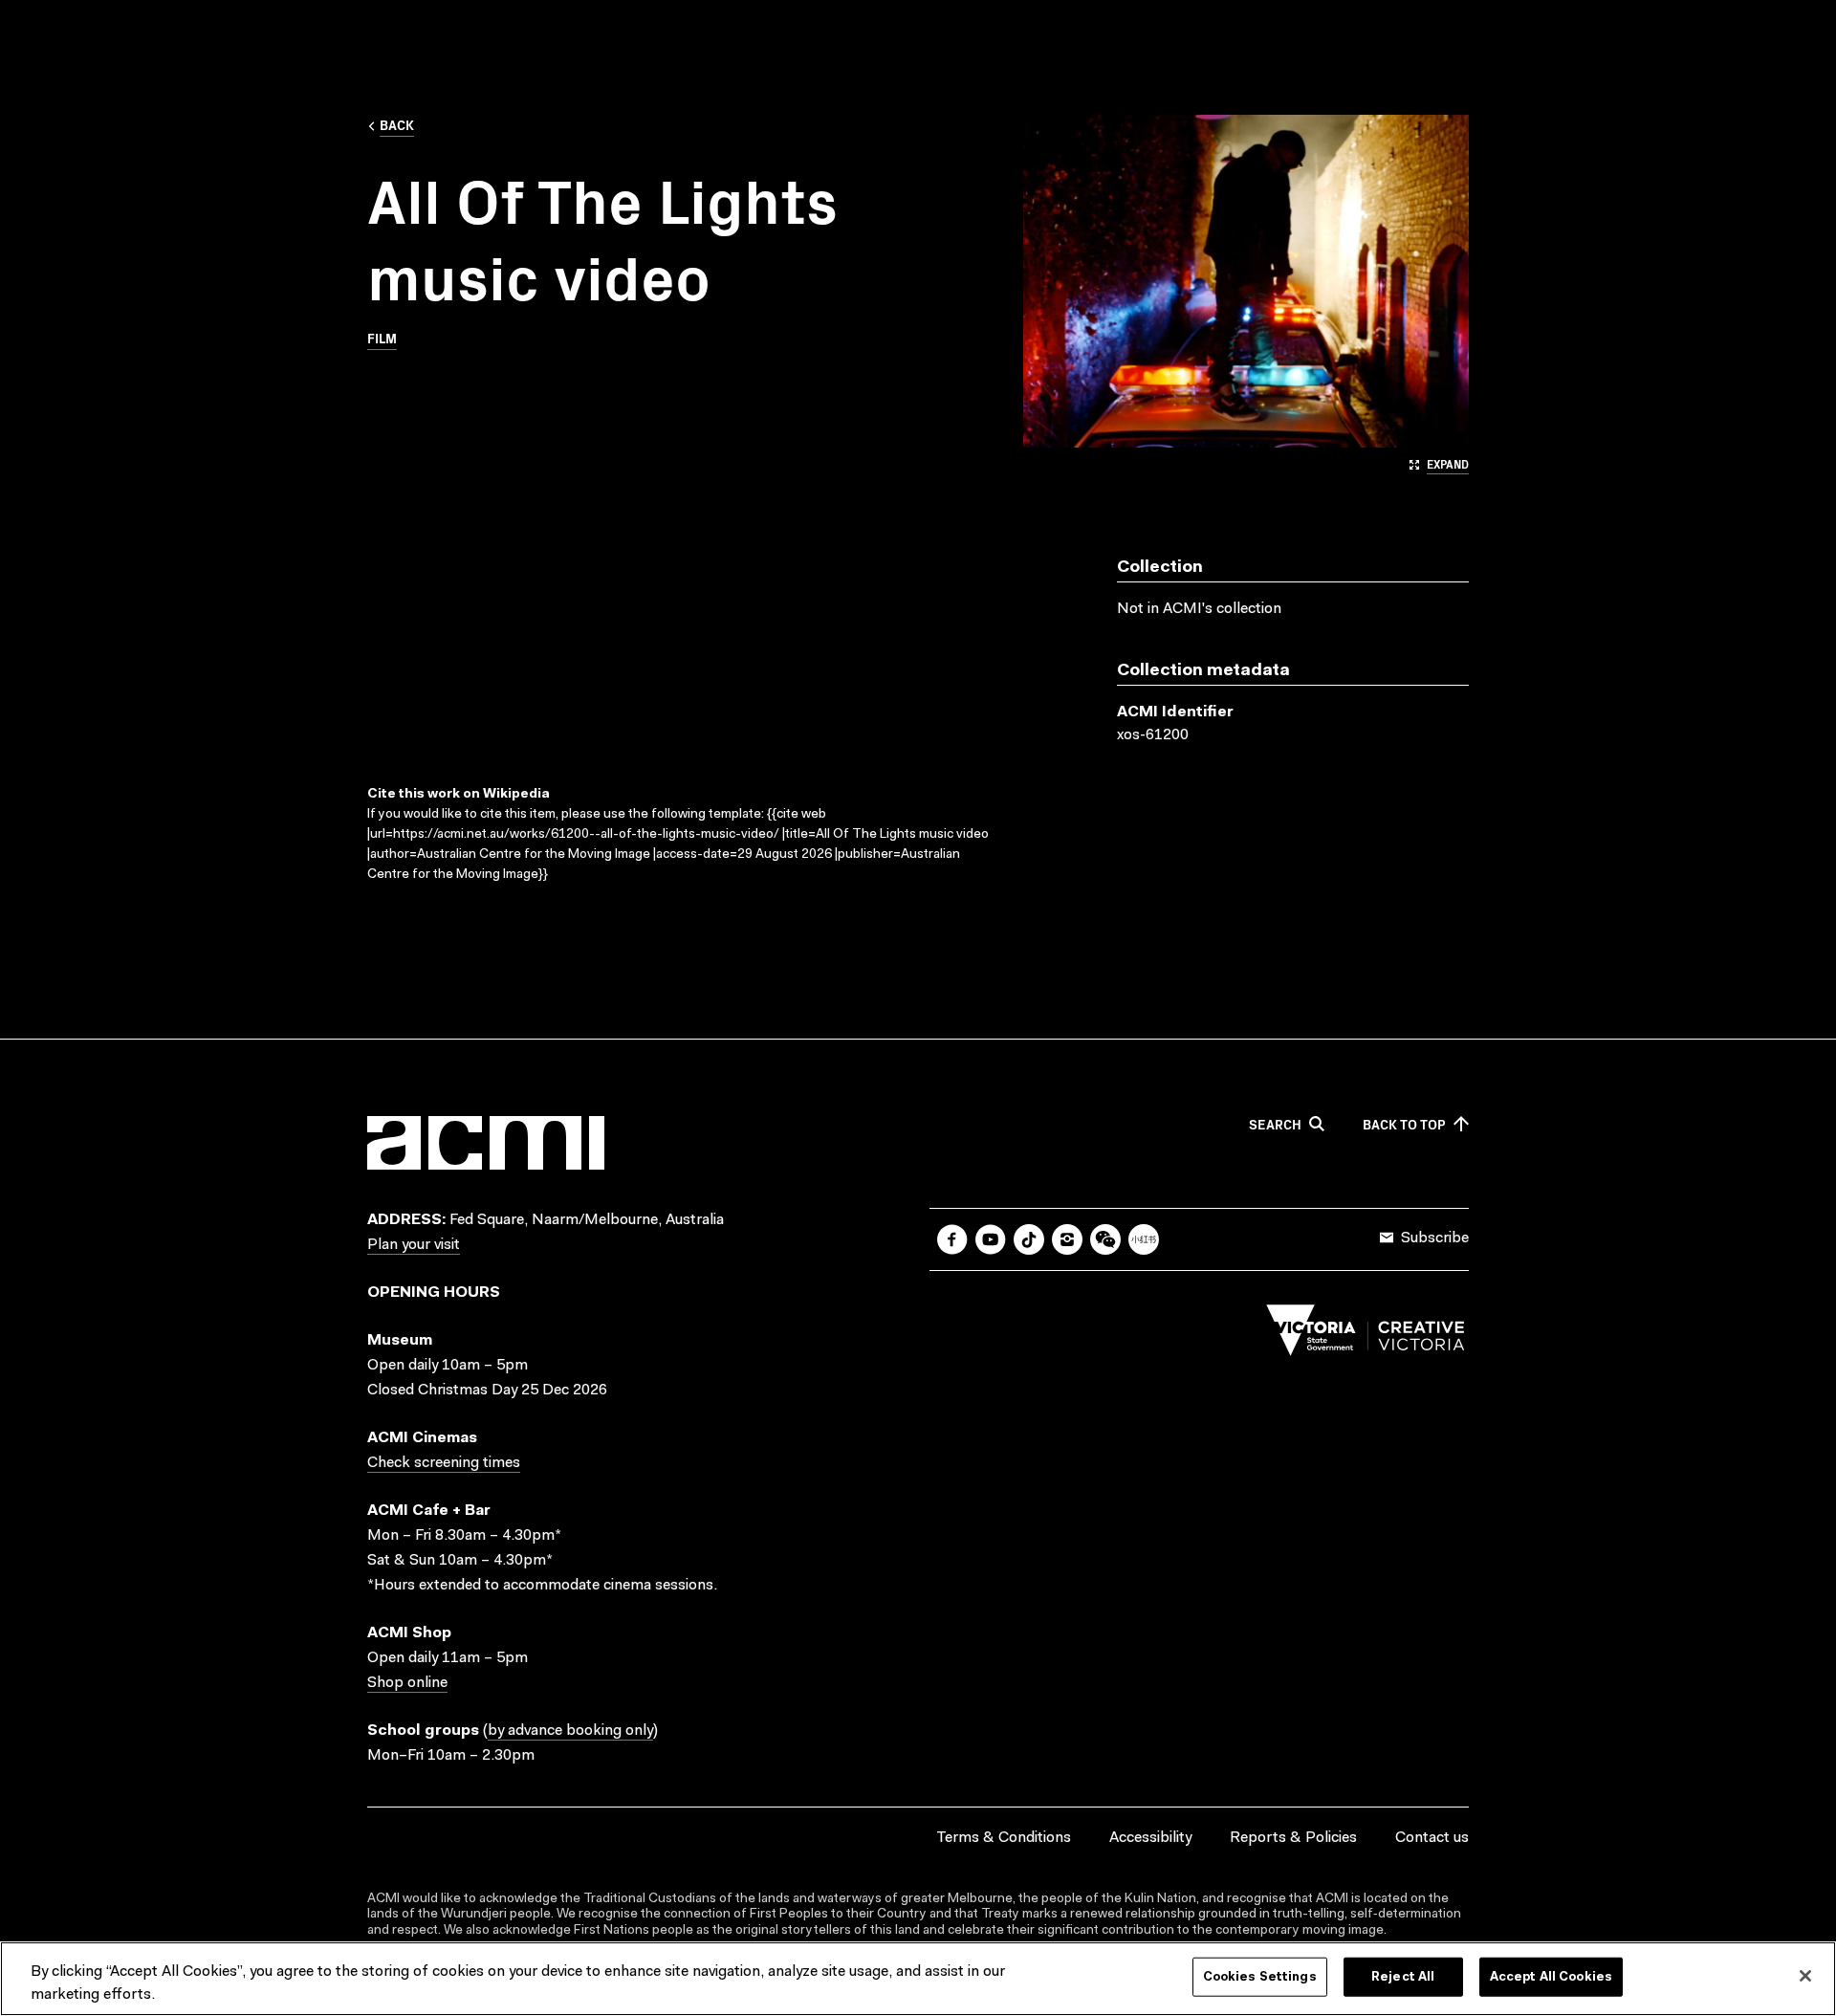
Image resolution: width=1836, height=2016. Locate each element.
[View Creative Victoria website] (1366, 1335)
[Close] (1805, 1976)
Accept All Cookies (1551, 1977)
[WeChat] (1105, 1239)
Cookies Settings (1260, 1977)
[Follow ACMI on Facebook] (952, 1239)
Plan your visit (414, 1245)
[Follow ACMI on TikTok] (1029, 1239)
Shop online (407, 1683)
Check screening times (444, 1463)
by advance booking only (570, 1731)
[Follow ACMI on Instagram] (1067, 1239)
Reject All (1403, 1977)
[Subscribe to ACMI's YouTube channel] (991, 1239)
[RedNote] (1144, 1239)
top (1404, 1125)
